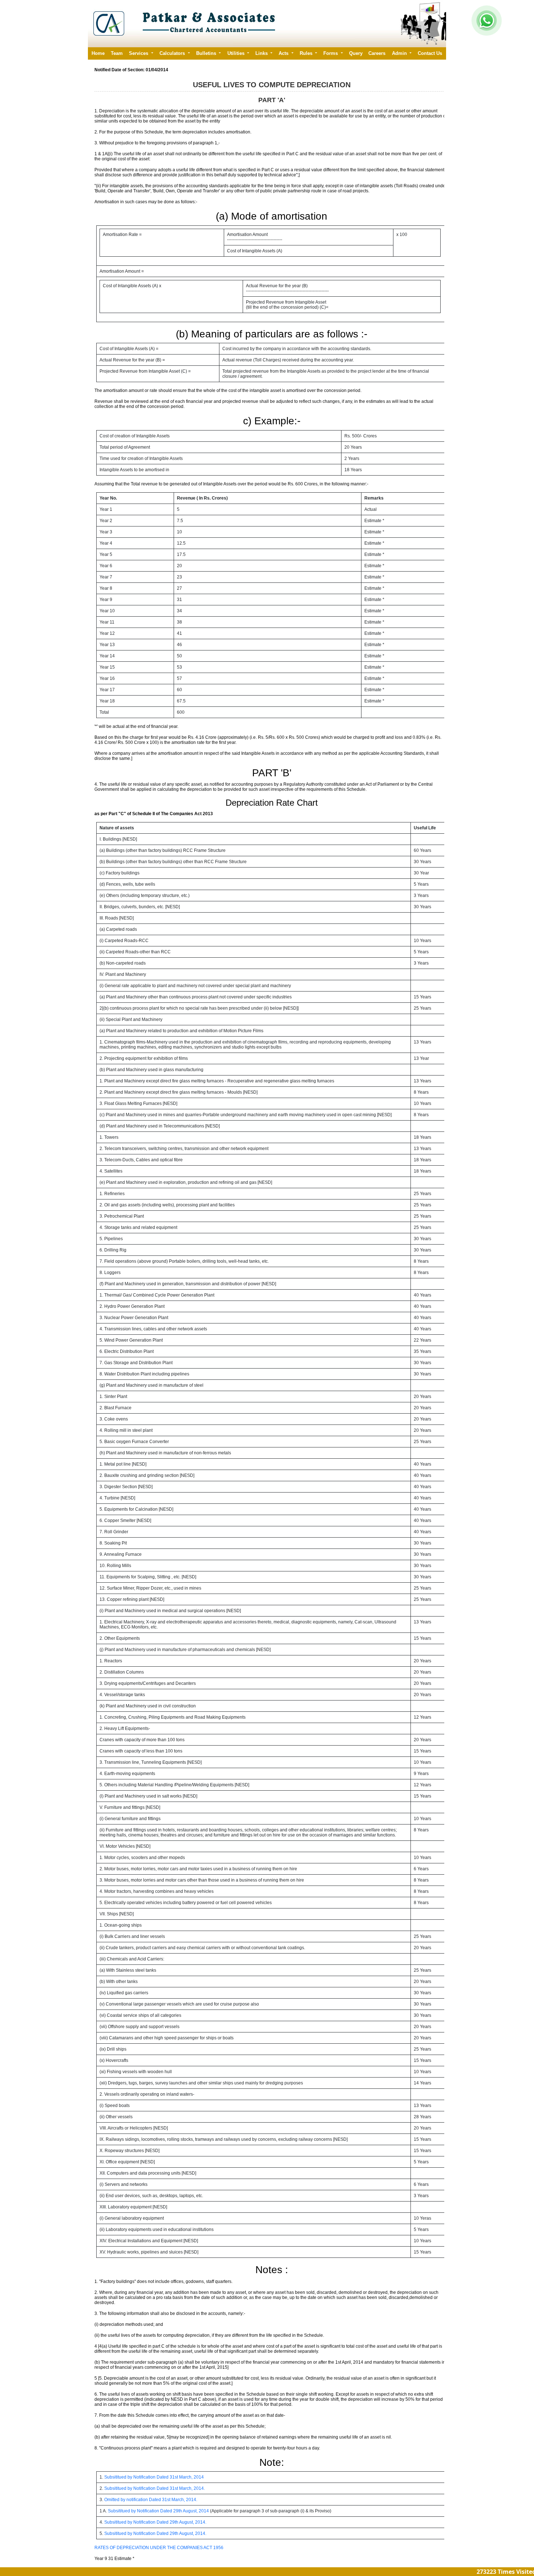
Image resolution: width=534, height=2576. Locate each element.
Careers (377, 53)
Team (117, 53)
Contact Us (430, 53)
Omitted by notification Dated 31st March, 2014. (151, 2500)
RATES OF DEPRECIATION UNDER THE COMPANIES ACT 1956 (159, 2548)
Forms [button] (331, 53)
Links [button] (262, 53)
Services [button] (139, 53)
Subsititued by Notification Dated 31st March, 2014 (154, 2477)
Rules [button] (307, 53)
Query (356, 53)
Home (98, 53)
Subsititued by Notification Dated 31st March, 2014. (155, 2488)
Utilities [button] (237, 53)
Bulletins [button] (207, 53)
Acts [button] (284, 53)
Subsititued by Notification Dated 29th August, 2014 (158, 2511)
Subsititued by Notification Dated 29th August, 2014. (155, 2522)
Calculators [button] (173, 53)
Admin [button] (400, 53)
